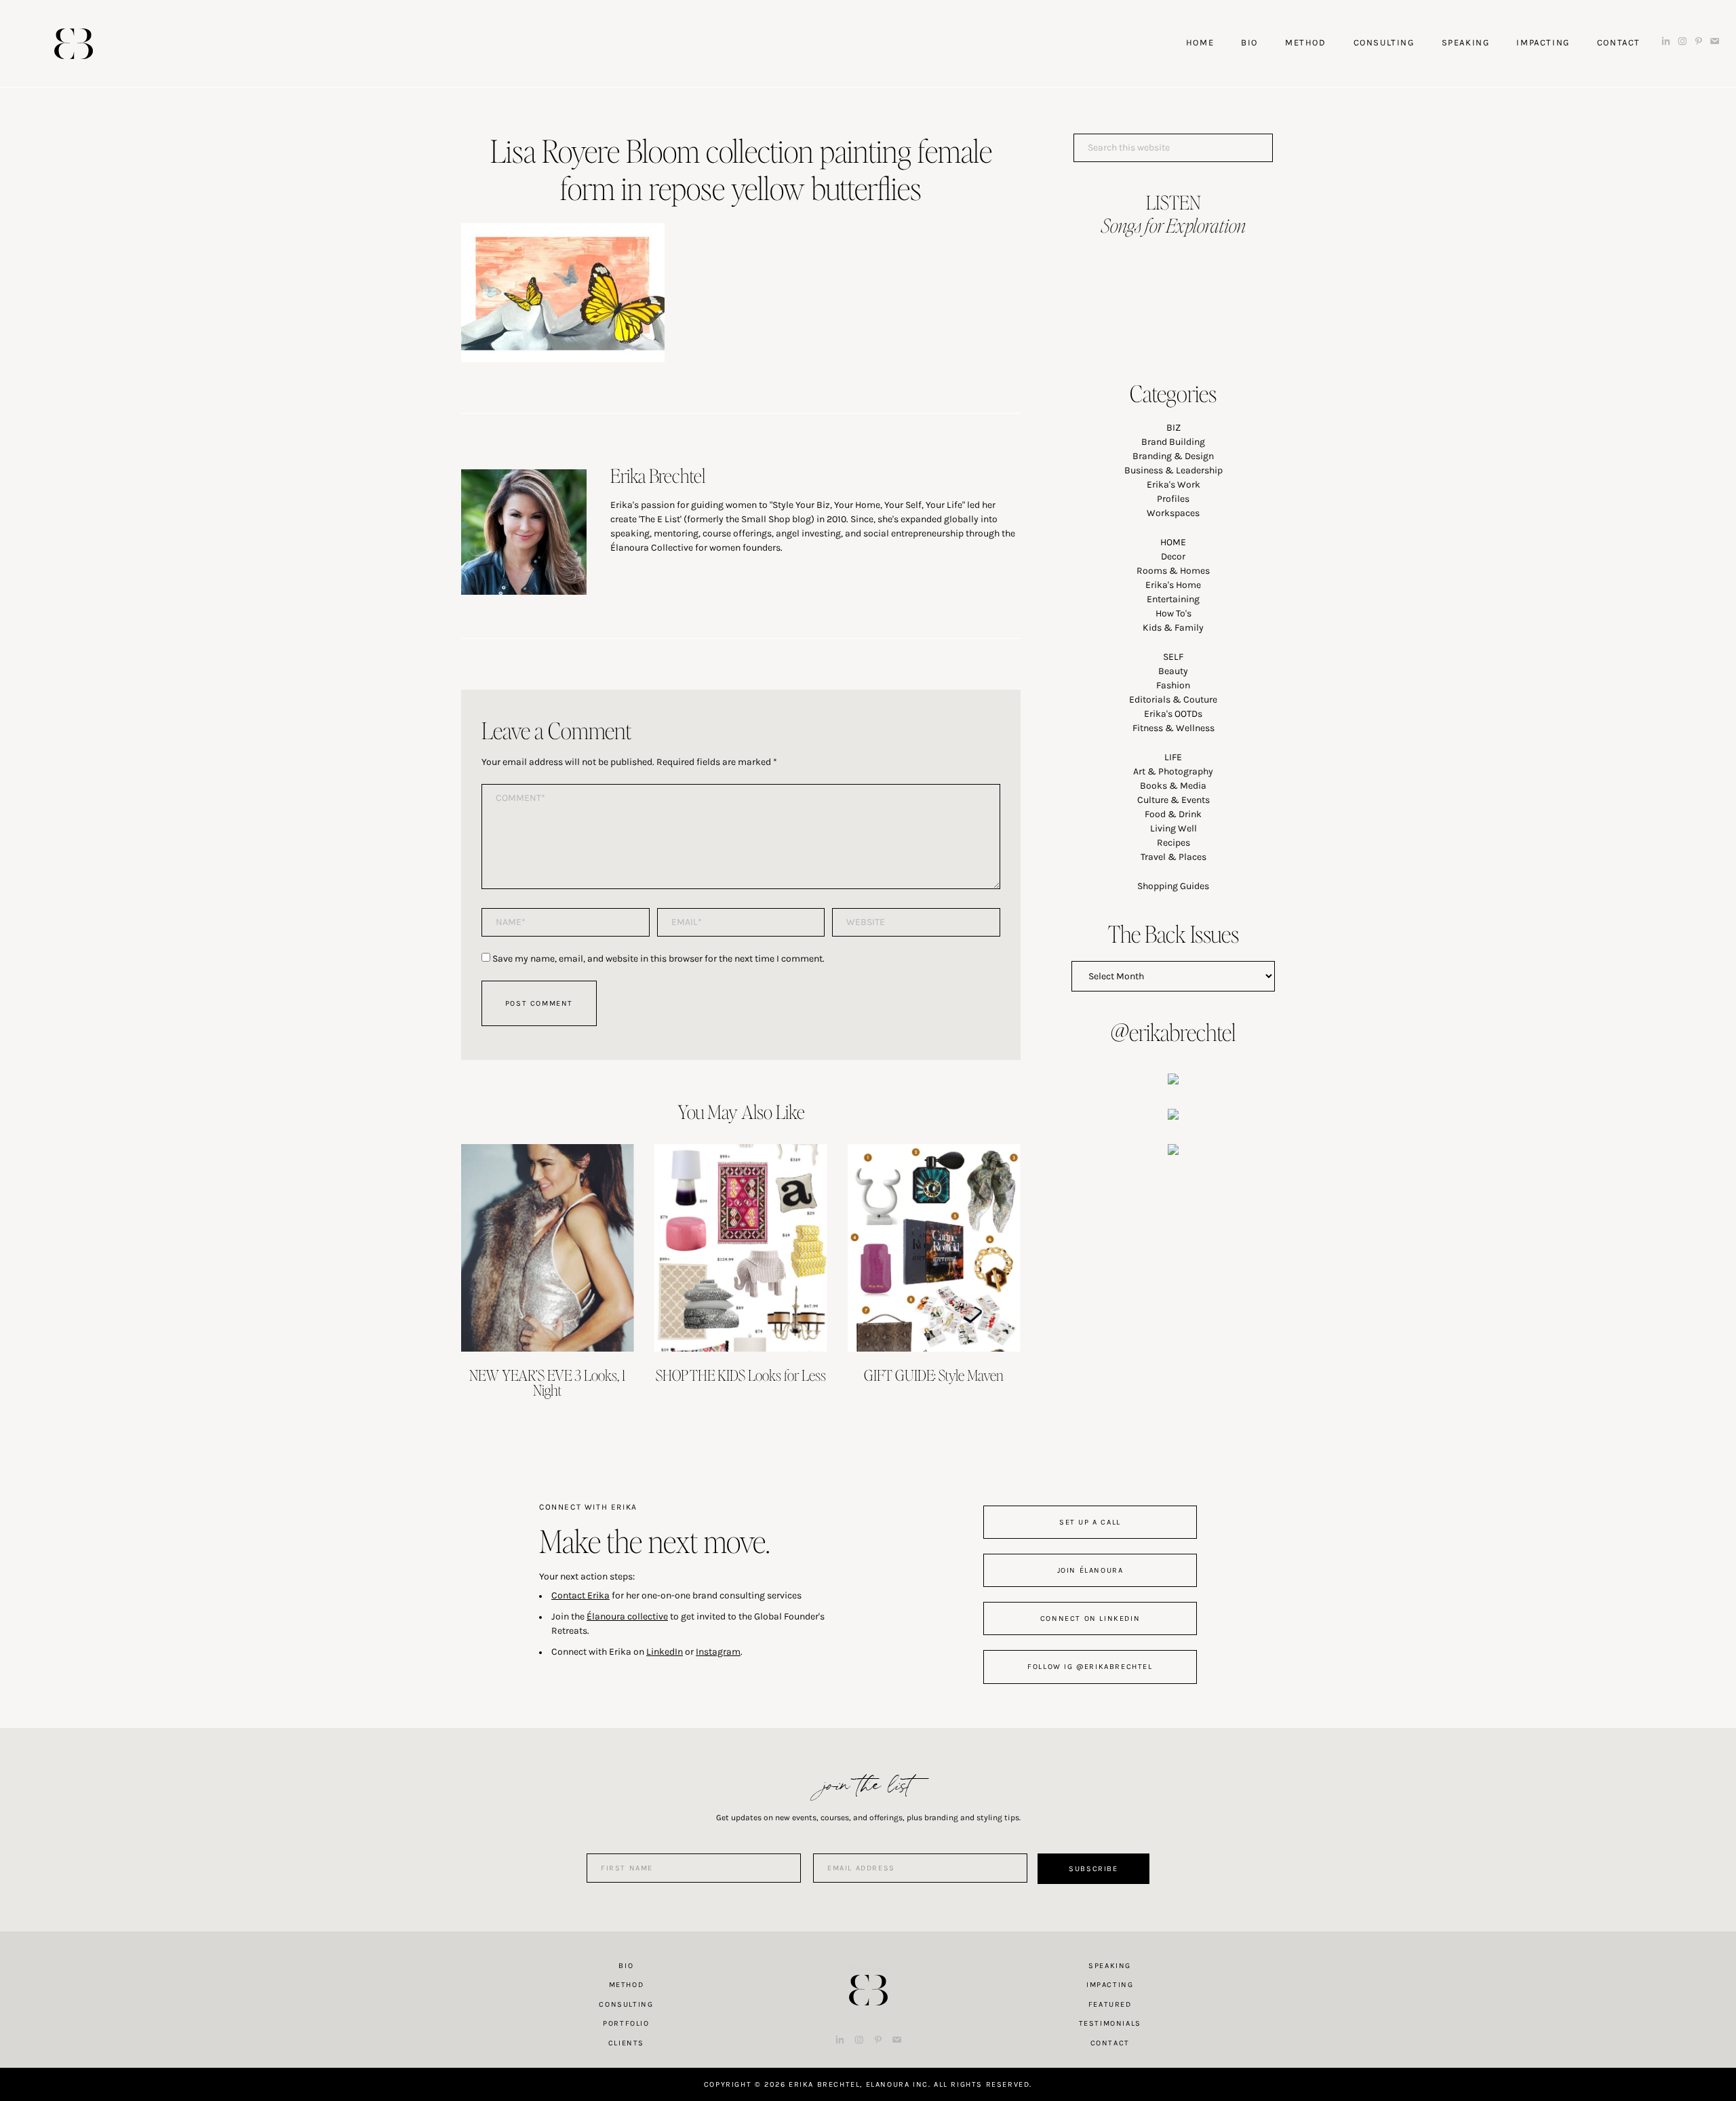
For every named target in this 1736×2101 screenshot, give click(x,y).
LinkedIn (665, 1652)
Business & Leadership (1173, 470)
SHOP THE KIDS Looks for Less (741, 1375)
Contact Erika (580, 1595)
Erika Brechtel (74, 44)
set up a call (1090, 1522)
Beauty (1173, 671)
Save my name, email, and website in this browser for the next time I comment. (658, 959)
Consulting (626, 2004)
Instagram (718, 1652)
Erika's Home (1173, 585)
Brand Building (1173, 442)
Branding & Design (1173, 456)
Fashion (1173, 685)
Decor (1173, 556)
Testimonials (1110, 2023)
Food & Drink (1173, 814)
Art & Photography (1173, 771)
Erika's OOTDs (1173, 714)
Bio (626, 1966)
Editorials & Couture (1173, 700)
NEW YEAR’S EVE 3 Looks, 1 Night (547, 1382)
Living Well (1173, 828)
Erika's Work (1173, 485)
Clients (626, 2043)
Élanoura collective (627, 1616)
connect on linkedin (1090, 1618)
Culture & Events (1173, 800)
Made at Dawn (868, 1969)
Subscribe (1093, 1869)
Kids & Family (1173, 628)
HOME (1173, 542)
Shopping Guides (1173, 886)
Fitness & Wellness (1173, 728)
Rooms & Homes (1173, 571)
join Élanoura (1090, 1570)
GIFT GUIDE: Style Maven (934, 1375)
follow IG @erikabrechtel (1090, 1667)
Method (627, 1985)
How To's (1173, 613)
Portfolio (626, 2023)
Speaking (1110, 1966)
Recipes (1173, 843)
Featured (1110, 2004)
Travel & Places (1173, 857)
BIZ (1173, 428)
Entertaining (1173, 599)
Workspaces (1173, 513)
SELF (1173, 657)
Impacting (1110, 1985)
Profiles (1173, 499)
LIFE (1173, 757)
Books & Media (1173, 786)
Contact (1110, 2043)
